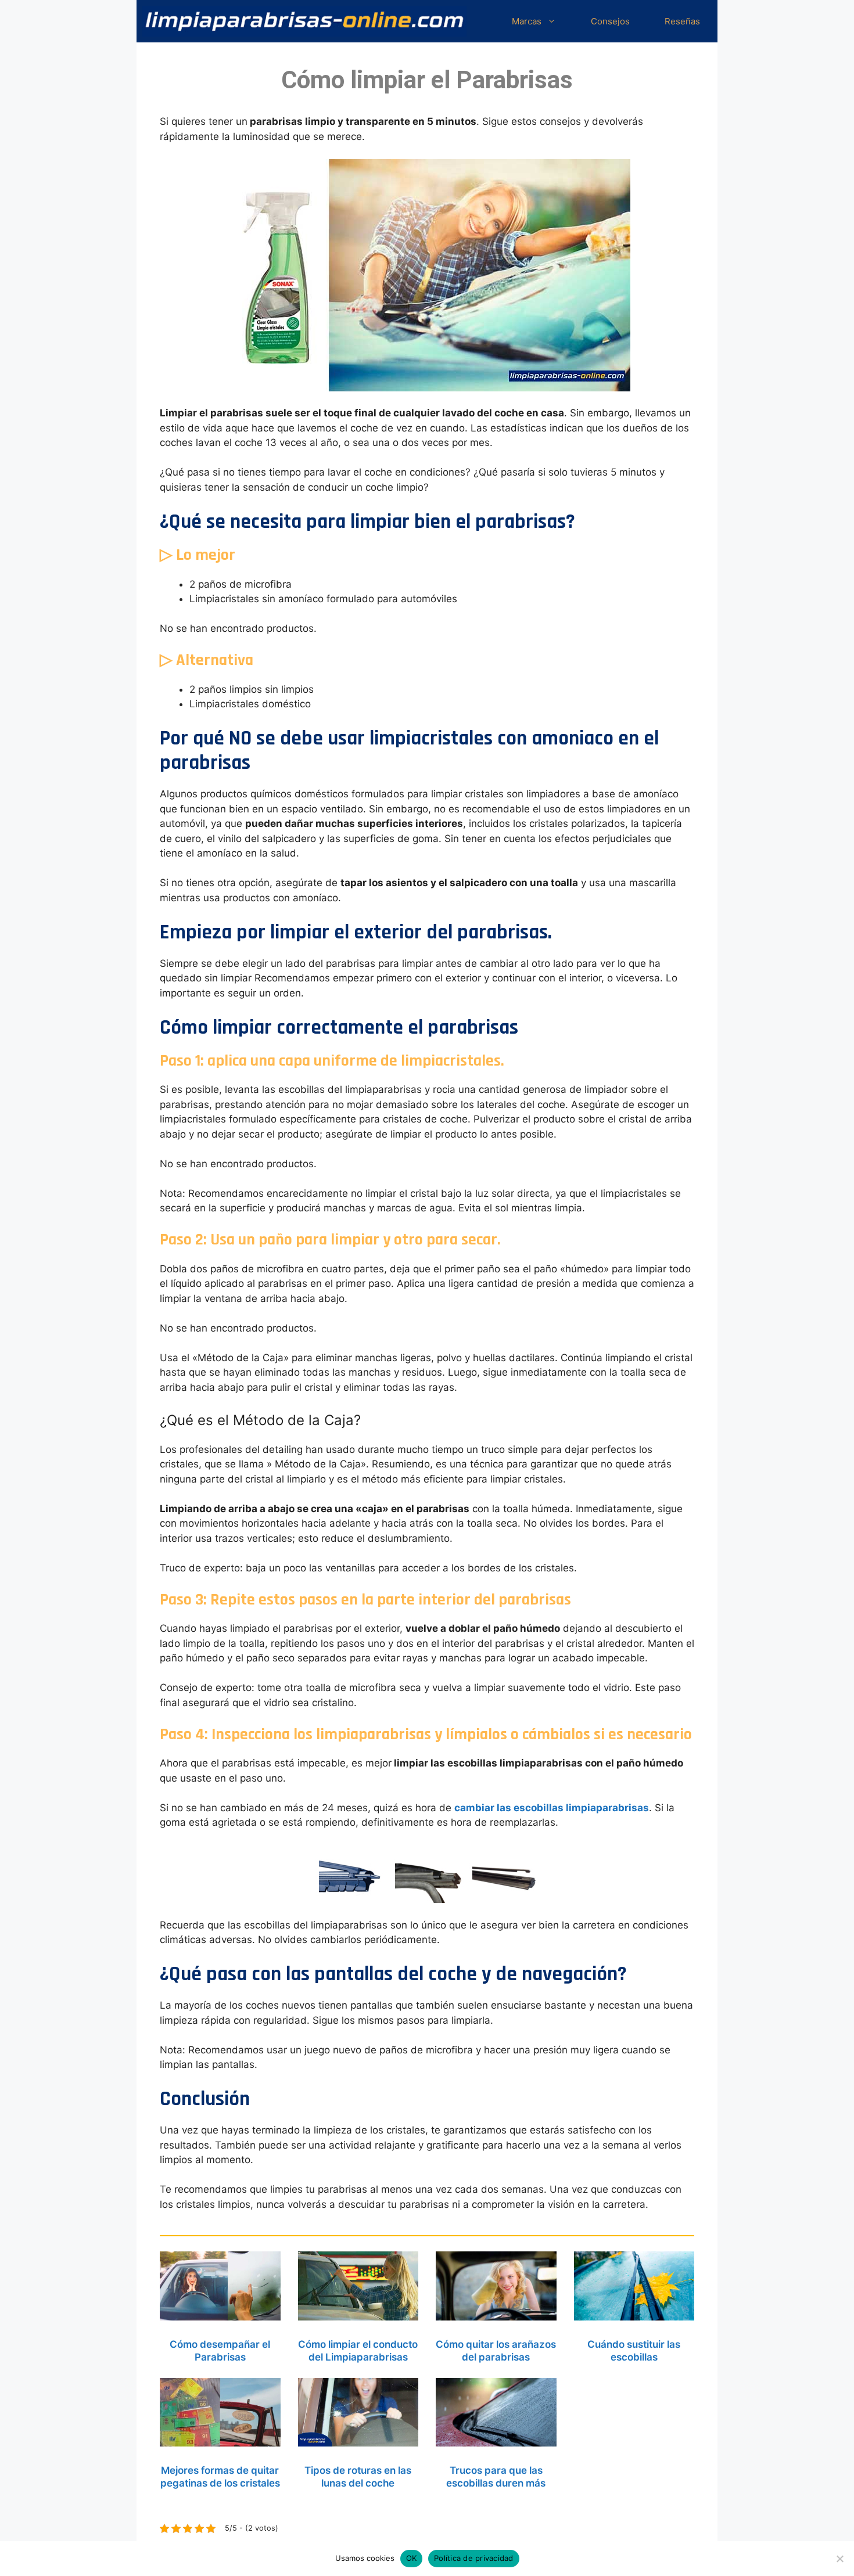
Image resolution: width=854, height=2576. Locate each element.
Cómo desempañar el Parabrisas (220, 2351)
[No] (839, 2559)
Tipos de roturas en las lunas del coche (358, 2477)
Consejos (610, 21)
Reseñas (682, 21)
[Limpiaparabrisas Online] (304, 21)
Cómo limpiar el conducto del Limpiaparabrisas (358, 2351)
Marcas (527, 21)
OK (412, 2558)
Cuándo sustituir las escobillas (634, 2351)
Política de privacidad (474, 2558)
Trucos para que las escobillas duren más (496, 2477)
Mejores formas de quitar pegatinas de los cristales (220, 2477)
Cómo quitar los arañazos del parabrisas (496, 2351)
